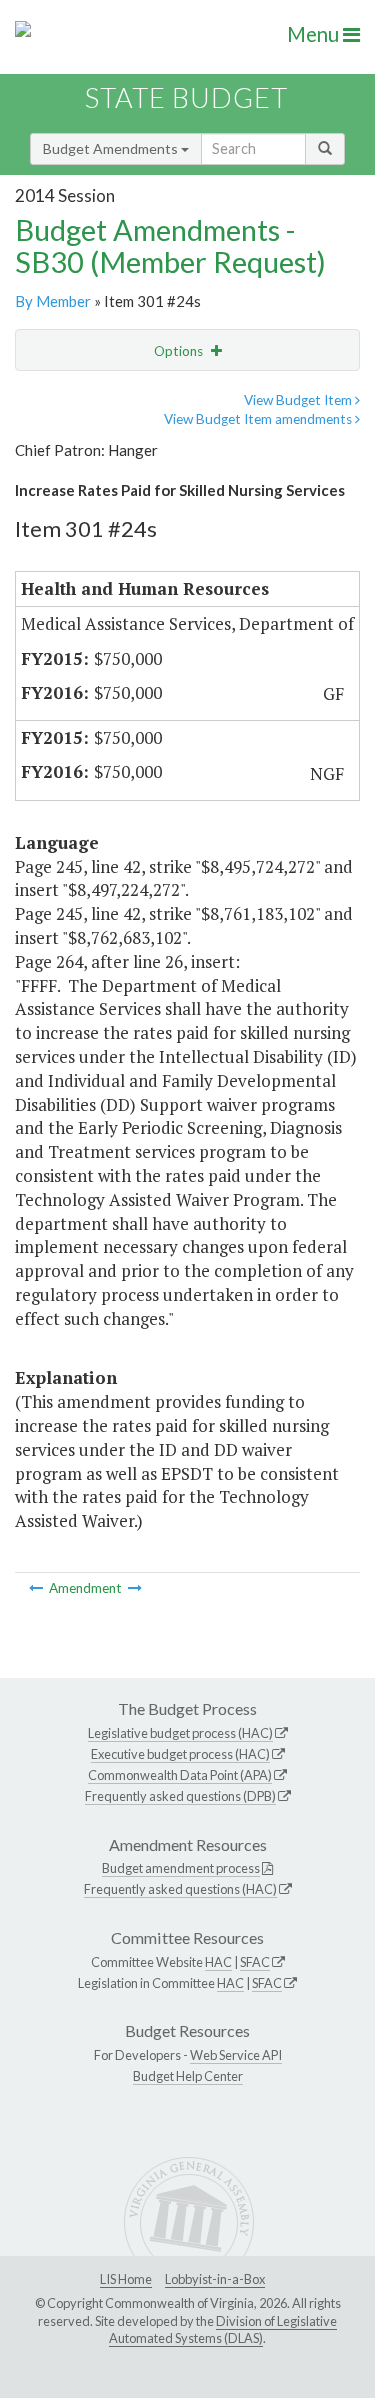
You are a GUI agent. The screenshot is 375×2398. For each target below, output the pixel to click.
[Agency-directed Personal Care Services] (37, 1588)
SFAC (255, 1962)
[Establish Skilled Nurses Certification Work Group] (135, 1588)
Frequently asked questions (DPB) (180, 1796)
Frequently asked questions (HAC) (180, 1889)
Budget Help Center (188, 2076)
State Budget (186, 97)
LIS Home (126, 2279)
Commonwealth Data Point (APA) (180, 1775)
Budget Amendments (112, 148)
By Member (53, 301)
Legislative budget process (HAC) (180, 1733)
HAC (218, 1962)
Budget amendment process (181, 1868)
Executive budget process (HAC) (180, 1754)
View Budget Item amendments (259, 419)
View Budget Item (299, 400)
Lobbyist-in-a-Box (215, 2279)
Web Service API (236, 2055)
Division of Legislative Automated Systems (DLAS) (223, 2330)
